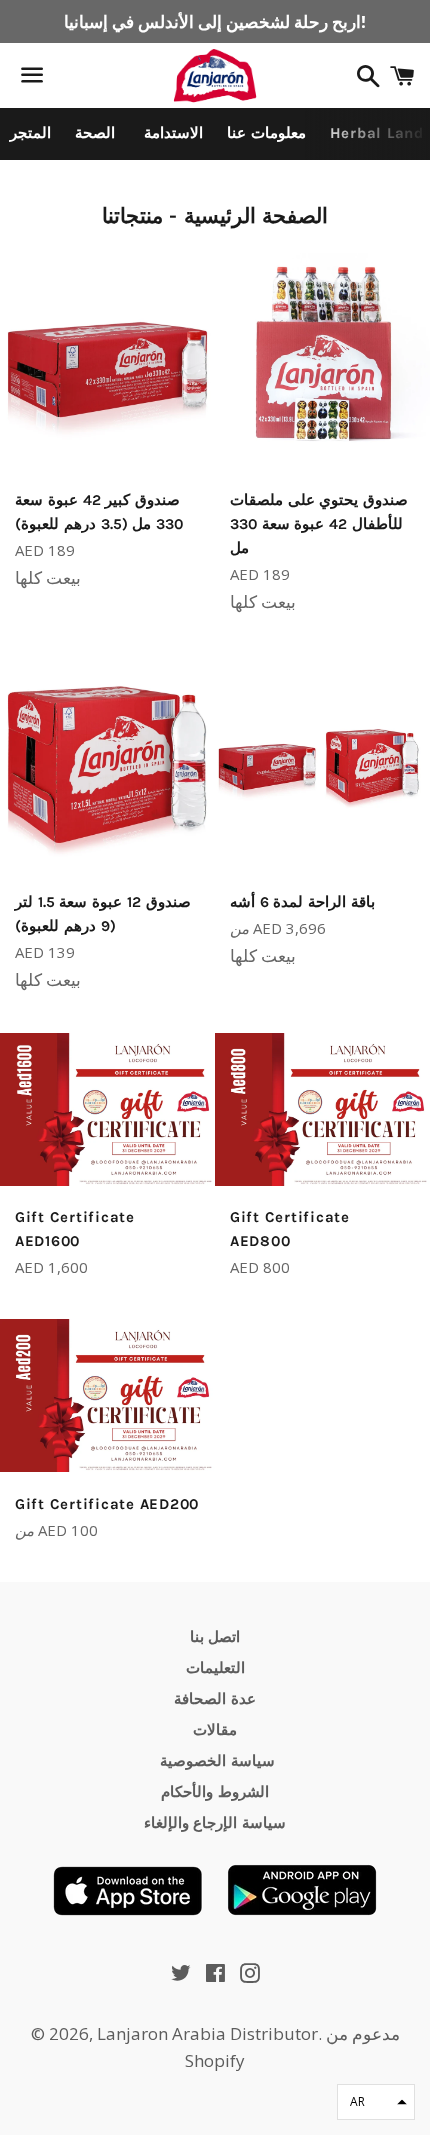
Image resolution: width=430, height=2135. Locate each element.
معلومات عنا (266, 133)
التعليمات (215, 1668)
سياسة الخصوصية (215, 1761)
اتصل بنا (215, 1637)
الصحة (95, 133)
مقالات (215, 1730)
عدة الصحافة (215, 1699)
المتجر (30, 133)
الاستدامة (171, 133)
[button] (376, 2102)
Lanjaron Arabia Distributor (207, 2033)
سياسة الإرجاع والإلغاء (215, 1823)
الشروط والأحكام (215, 1792)
